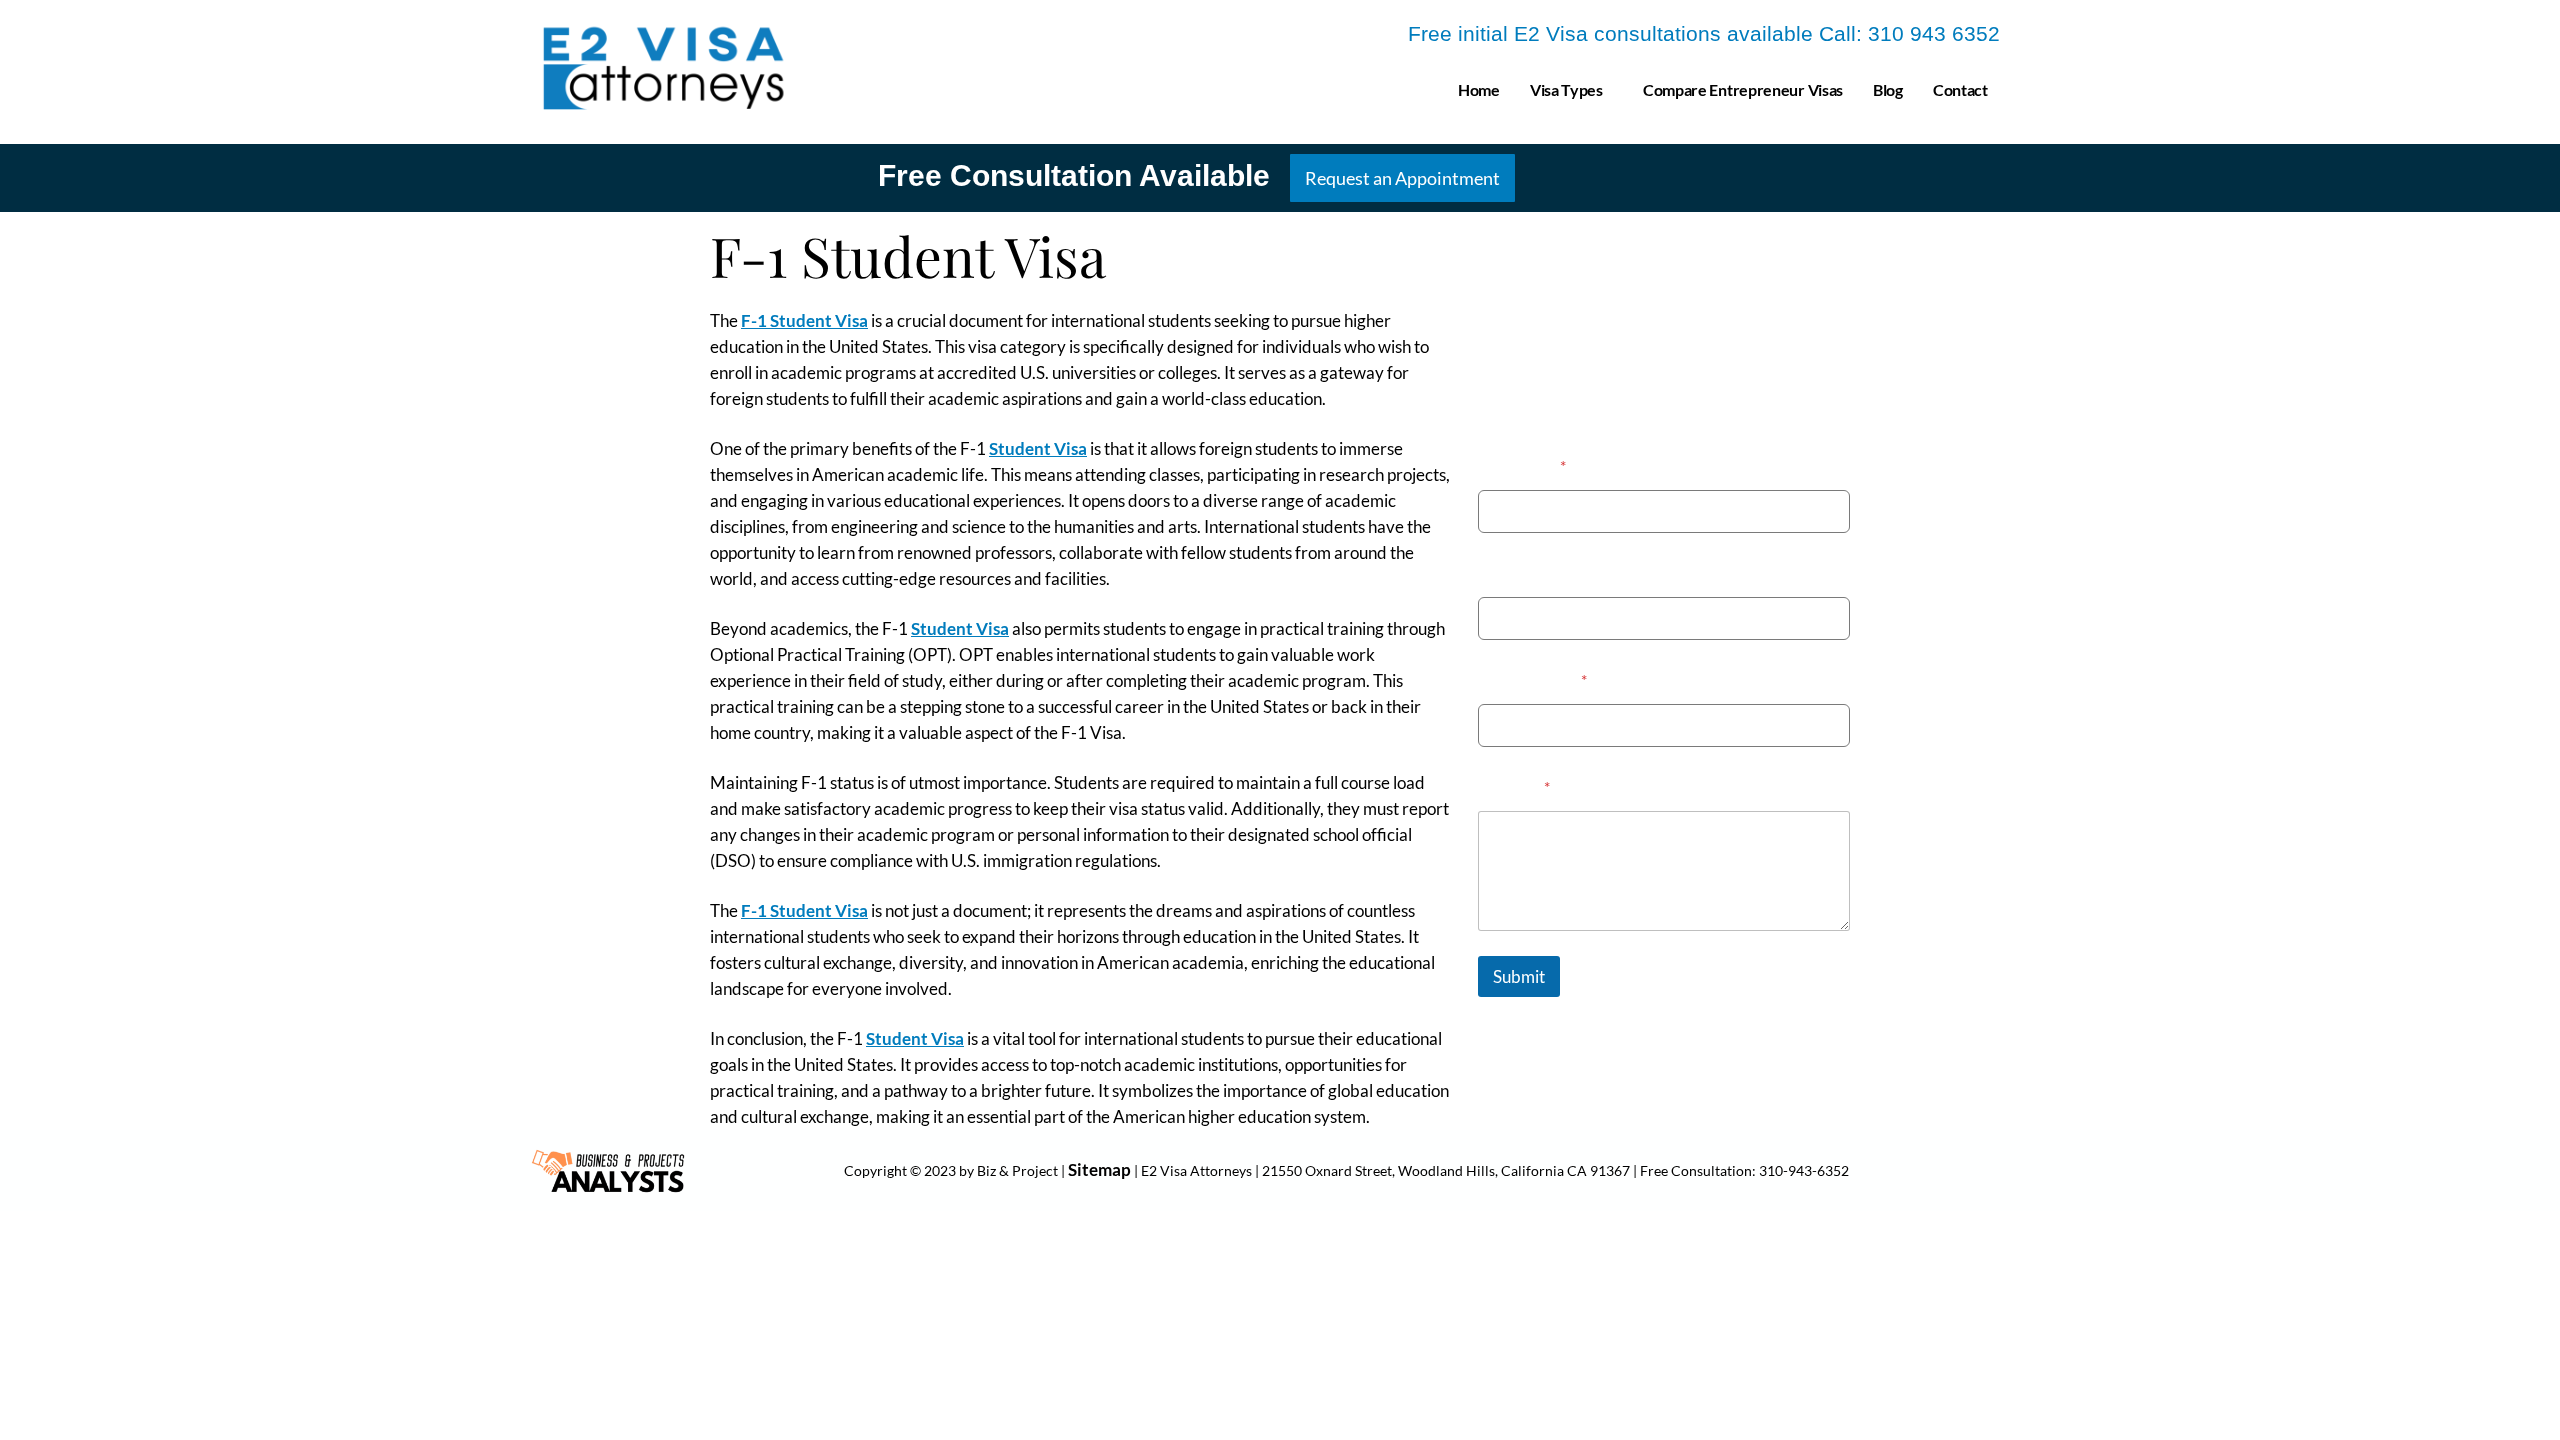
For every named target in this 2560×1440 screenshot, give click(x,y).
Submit (1519, 976)
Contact (1960, 89)
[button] (1571, 90)
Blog (1888, 89)
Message (1514, 786)
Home (1479, 89)
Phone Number (1532, 572)
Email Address (1532, 679)
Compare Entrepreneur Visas (1743, 89)
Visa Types (1566, 89)
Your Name (1522, 465)
